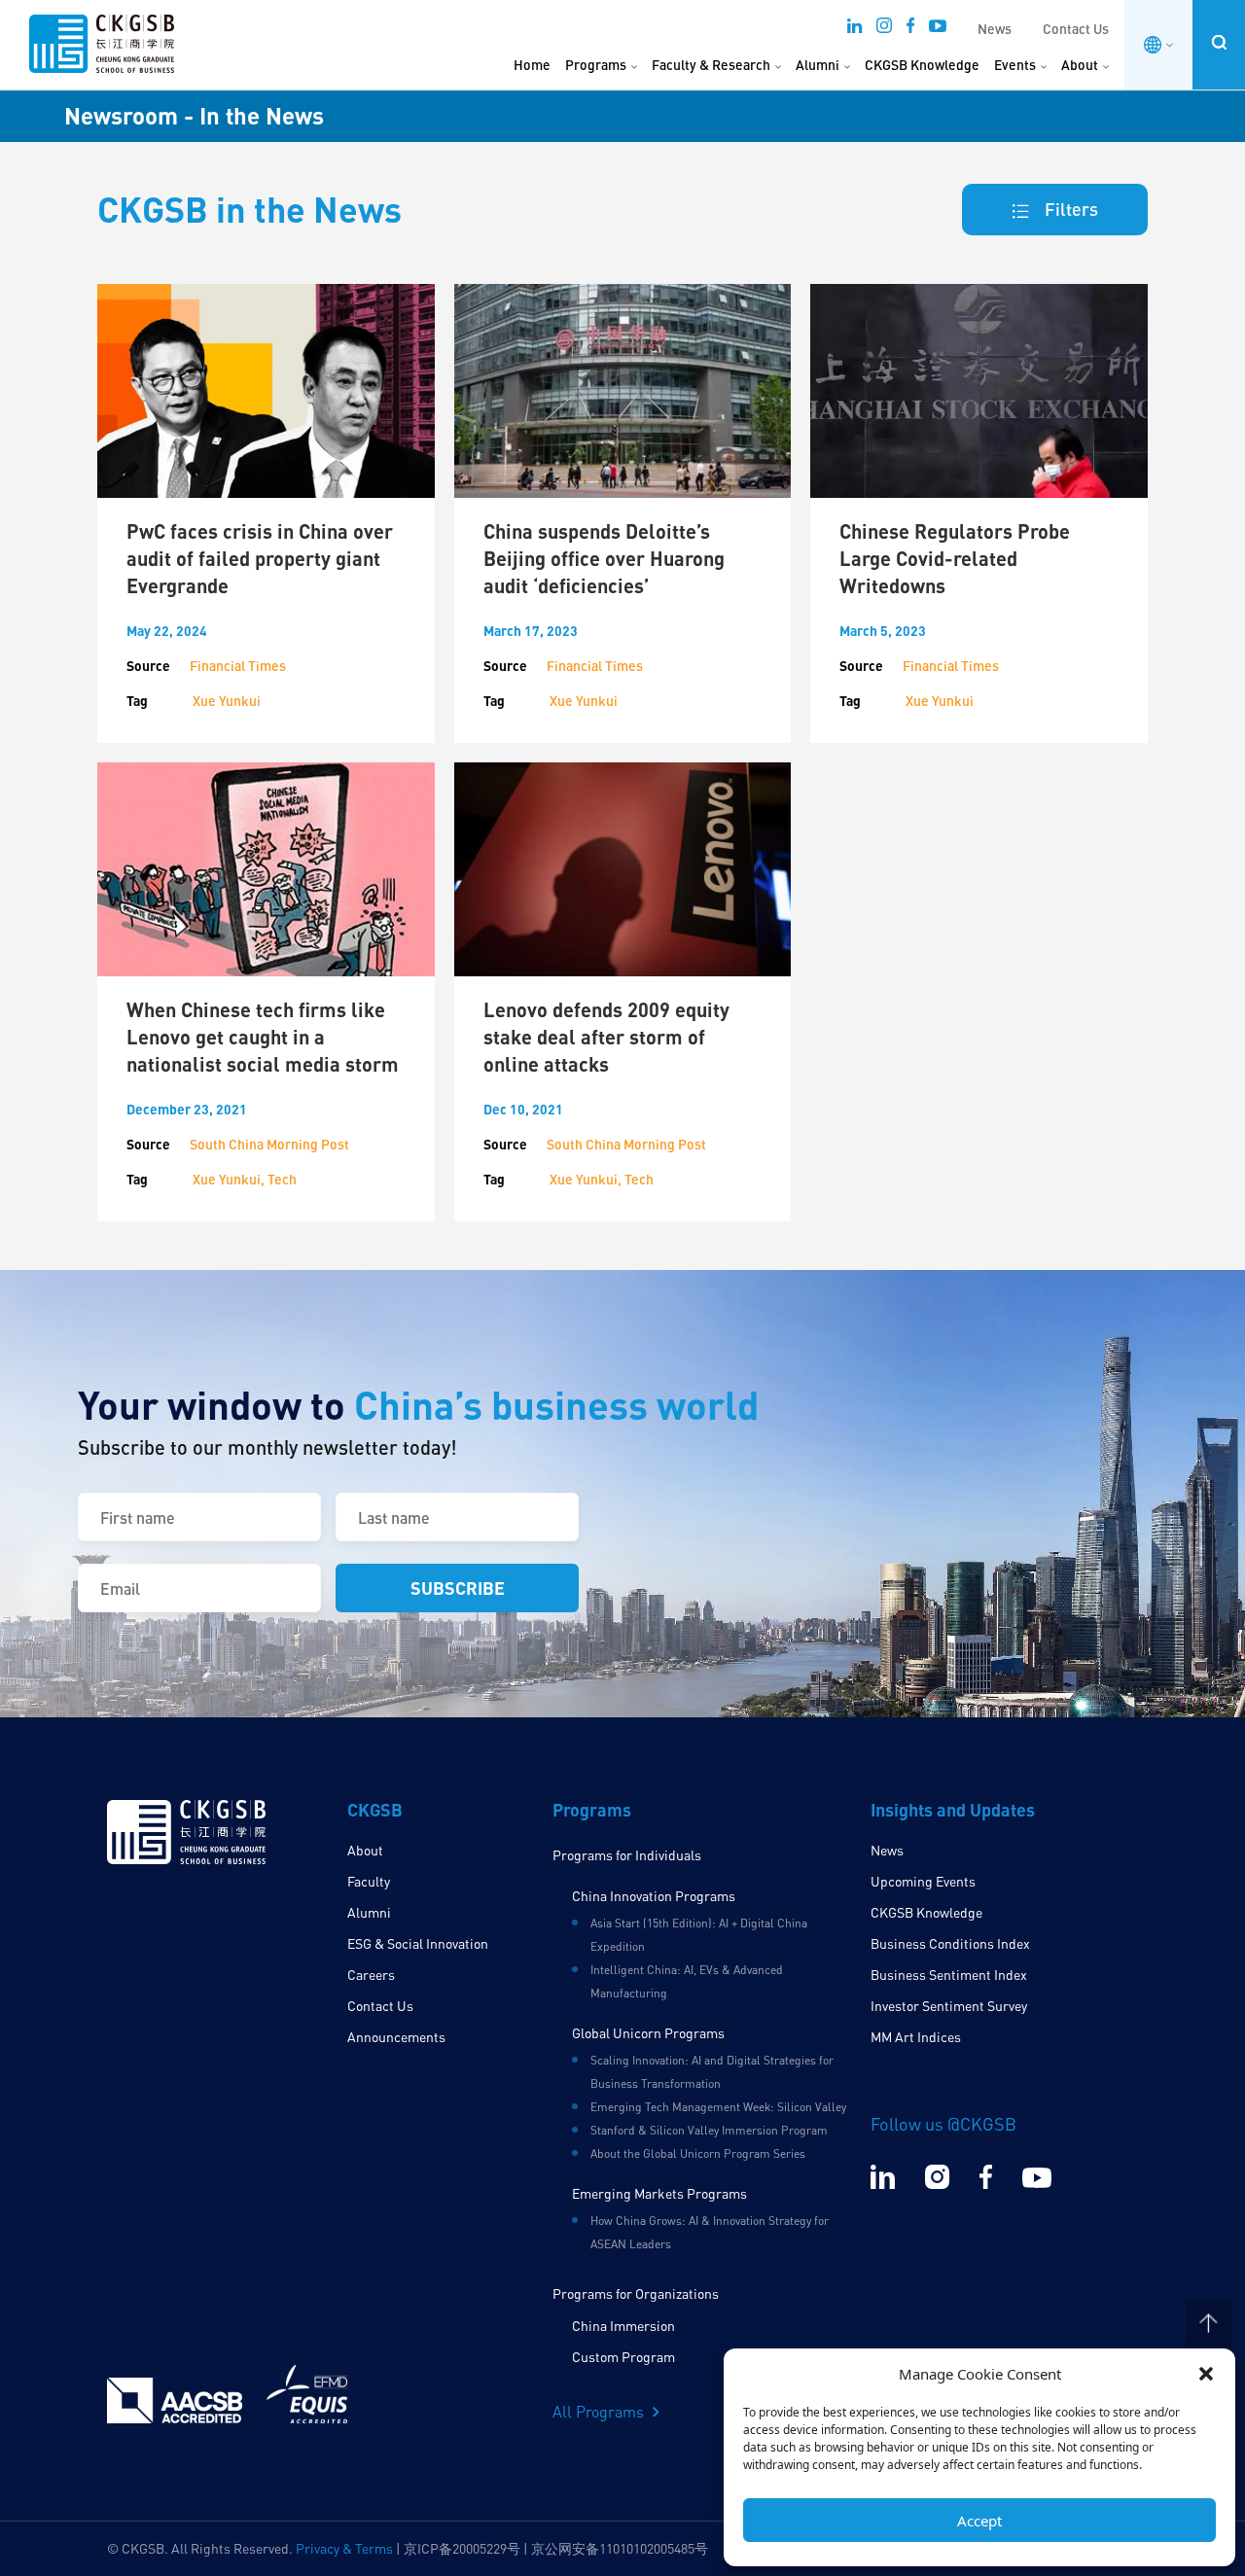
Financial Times (238, 666)
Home (532, 65)
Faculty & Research (711, 65)
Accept (979, 2521)
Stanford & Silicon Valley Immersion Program (709, 2130)
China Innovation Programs (654, 1896)
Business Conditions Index (950, 1943)
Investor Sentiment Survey (949, 2006)
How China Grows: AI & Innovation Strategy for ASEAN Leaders (710, 2232)
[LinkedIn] (854, 31)
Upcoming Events (923, 1881)
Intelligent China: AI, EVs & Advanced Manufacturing (687, 1981)
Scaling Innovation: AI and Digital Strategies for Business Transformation (712, 2072)
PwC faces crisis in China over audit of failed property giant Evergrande (260, 558)
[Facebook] (910, 31)
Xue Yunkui (227, 701)
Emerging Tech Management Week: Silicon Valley (718, 2107)
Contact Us (1076, 29)
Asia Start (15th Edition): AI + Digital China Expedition (699, 1935)
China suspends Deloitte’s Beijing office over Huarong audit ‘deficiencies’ (604, 558)
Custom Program (623, 2357)
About (1080, 65)
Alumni (818, 65)
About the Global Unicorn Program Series (698, 2153)
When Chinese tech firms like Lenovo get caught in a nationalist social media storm (263, 1037)
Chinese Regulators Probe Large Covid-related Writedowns (955, 558)
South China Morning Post (269, 1144)
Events (1015, 65)
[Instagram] (884, 31)
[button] (1206, 2374)
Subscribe (458, 1588)
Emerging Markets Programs (659, 2193)
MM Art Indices (916, 2037)
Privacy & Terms (344, 2548)
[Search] (1219, 42)
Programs (596, 65)
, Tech (279, 1179)
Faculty (369, 1881)
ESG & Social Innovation (418, 1943)
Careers (371, 1975)
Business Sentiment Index (949, 1975)
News (995, 29)
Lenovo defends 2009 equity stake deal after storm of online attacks (606, 1037)
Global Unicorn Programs (648, 2033)
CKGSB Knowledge (922, 65)
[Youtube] (938, 31)
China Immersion (623, 2326)
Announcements (396, 2037)
